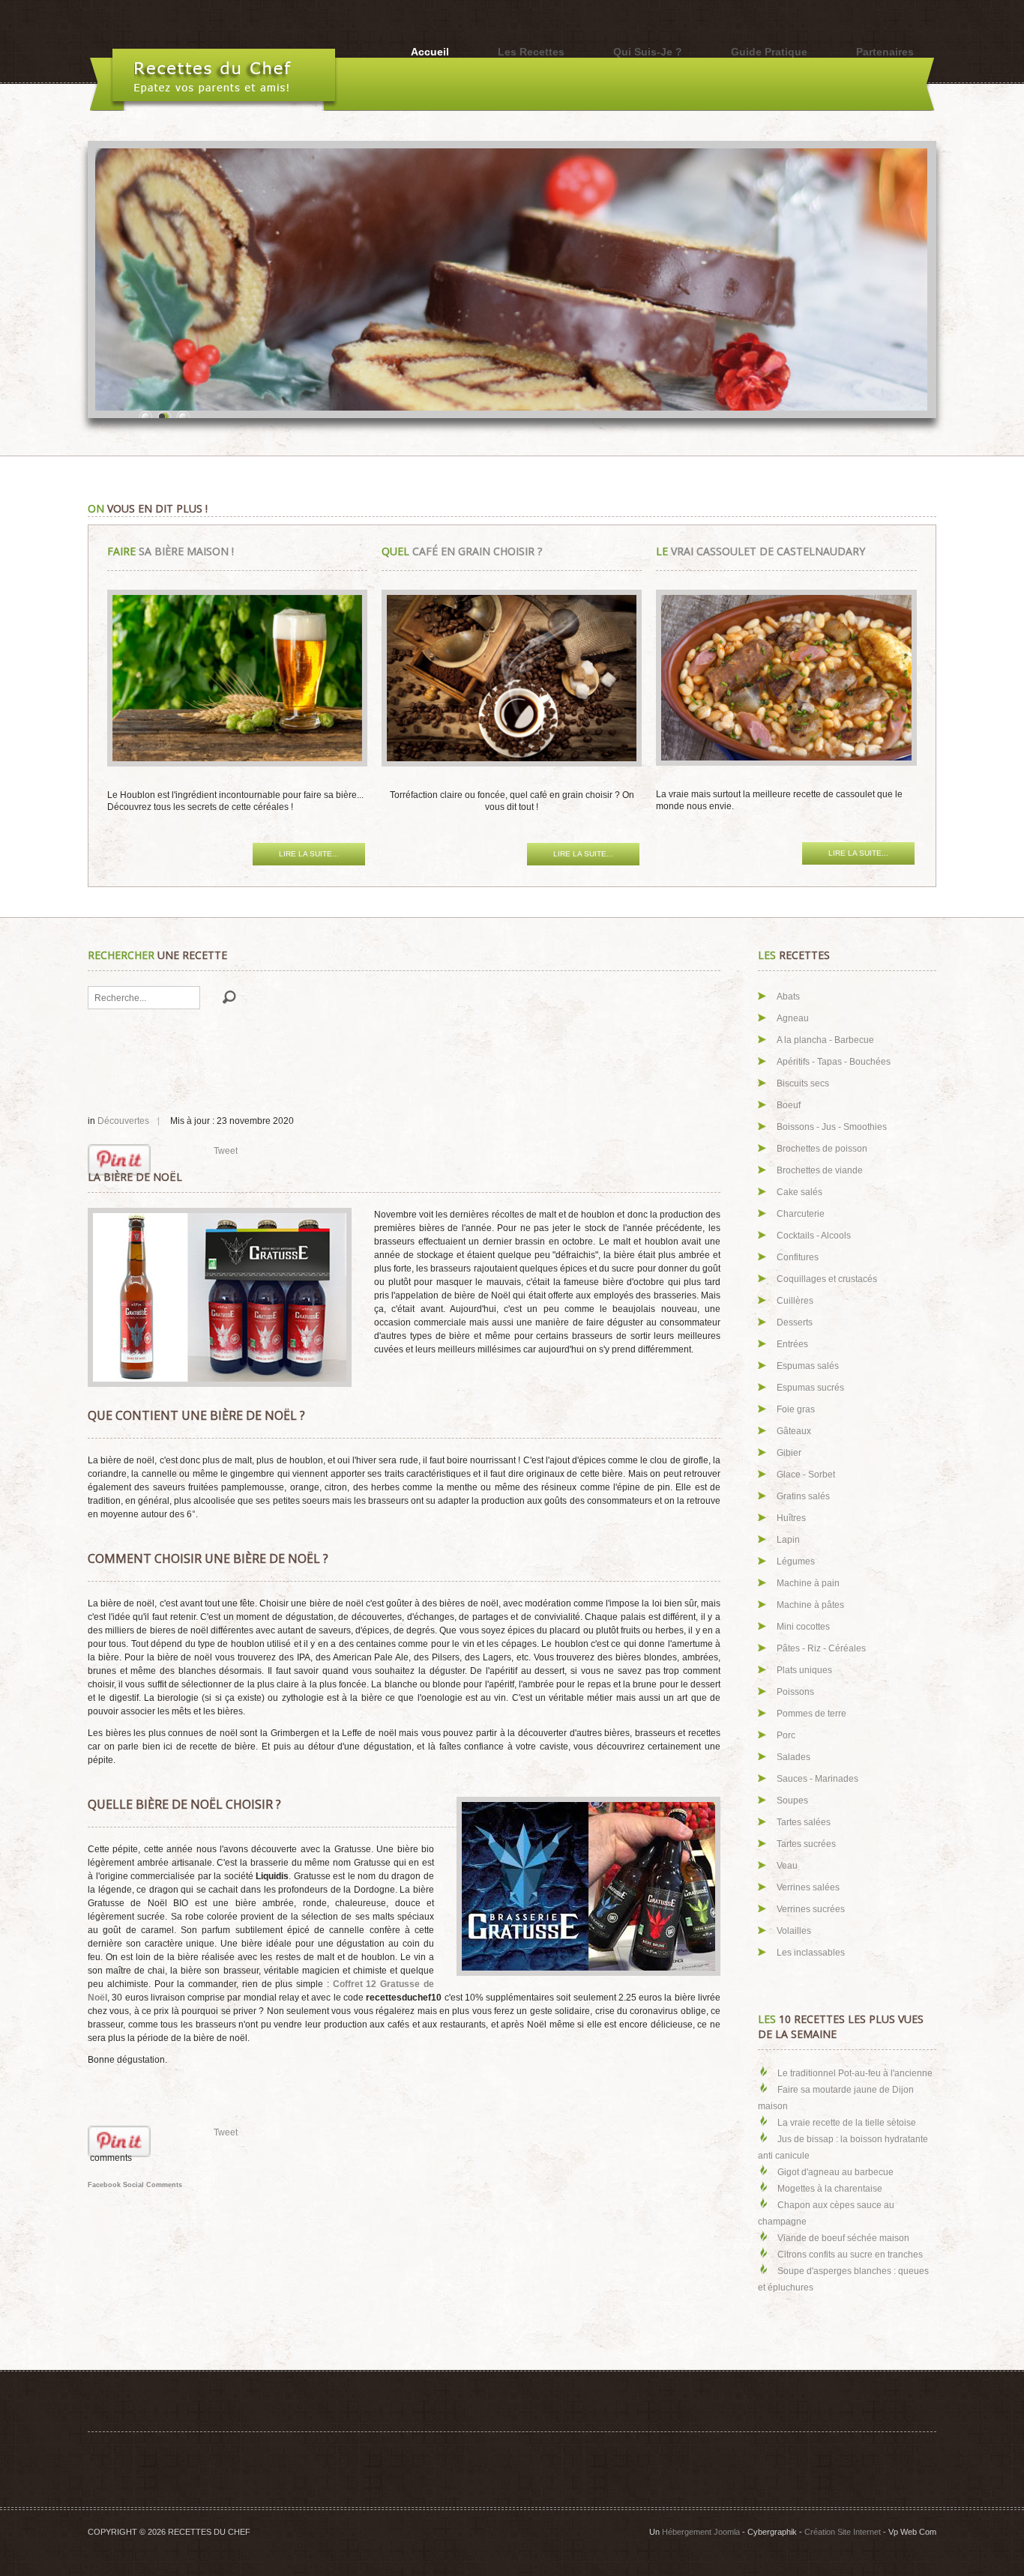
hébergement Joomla (701, 2532)
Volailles (794, 1931)
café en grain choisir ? (462, 551)
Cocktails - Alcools (814, 1236)
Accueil (430, 52)
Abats (788, 997)
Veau (787, 1866)
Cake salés (799, 1192)
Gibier (789, 1453)
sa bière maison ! (171, 551)
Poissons (795, 1692)
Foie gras (796, 1409)
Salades (793, 1757)
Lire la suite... (309, 854)
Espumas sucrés (810, 1388)
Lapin (788, 1540)
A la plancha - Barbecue (825, 1040)
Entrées (792, 1344)
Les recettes (531, 52)
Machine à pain (808, 1583)
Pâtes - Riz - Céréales (821, 1648)
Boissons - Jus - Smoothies (832, 1127)
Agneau (793, 1018)
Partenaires (885, 52)
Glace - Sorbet (806, 1475)
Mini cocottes (803, 1627)
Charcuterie (801, 1214)
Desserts (795, 1322)
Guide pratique (769, 52)
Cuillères (795, 1301)
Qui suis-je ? (648, 52)
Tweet (226, 1151)
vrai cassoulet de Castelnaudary (761, 551)
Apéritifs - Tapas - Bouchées (834, 1062)
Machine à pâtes (810, 1605)
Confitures (798, 1257)
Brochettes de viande (820, 1170)
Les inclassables (811, 1953)
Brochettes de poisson (822, 1149)
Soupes (792, 1801)
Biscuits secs (803, 1083)
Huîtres (791, 1518)
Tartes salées (804, 1822)
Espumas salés (808, 1366)
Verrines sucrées (811, 1909)
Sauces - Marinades (817, 1779)
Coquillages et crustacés (827, 1279)
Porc (786, 1735)
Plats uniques (804, 1670)
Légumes (796, 1561)
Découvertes (123, 1121)
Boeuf (789, 1105)
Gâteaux (794, 1431)
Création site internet (843, 2532)
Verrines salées (808, 1887)
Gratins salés (803, 1496)
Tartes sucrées (806, 1844)
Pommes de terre (811, 1714)
